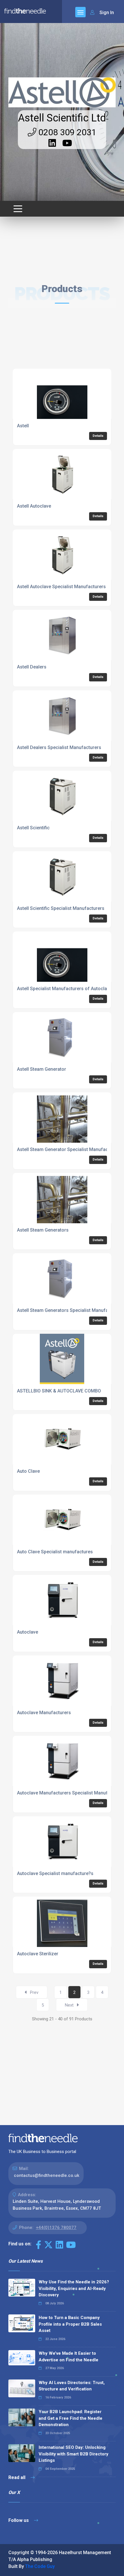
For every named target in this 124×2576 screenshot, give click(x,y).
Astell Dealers (32, 667)
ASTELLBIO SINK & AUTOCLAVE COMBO (59, 1391)
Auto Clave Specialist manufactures (55, 1552)
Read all (17, 2477)
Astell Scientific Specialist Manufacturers (61, 908)
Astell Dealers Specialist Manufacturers (59, 747)
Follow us (19, 2520)
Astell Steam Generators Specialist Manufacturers (70, 1310)
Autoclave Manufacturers (44, 1713)
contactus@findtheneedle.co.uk (47, 2175)
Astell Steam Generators (43, 1230)
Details (98, 436)
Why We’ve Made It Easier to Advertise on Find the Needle (68, 2357)
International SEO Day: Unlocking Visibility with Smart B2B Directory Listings (74, 2454)
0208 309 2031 (66, 132)
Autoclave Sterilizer (38, 1954)
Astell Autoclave (34, 506)
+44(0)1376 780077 (56, 2228)
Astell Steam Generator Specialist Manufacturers (69, 1149)
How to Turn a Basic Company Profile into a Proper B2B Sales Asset (70, 2324)
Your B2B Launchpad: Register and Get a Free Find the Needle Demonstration (71, 2418)
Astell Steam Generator (42, 1069)
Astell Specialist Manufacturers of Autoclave (64, 989)
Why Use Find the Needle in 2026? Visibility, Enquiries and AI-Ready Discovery (74, 2288)
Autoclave (28, 1632)
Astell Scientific (33, 828)
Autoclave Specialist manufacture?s (55, 1873)
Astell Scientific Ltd (62, 118)
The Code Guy (40, 2566)
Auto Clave (28, 1471)
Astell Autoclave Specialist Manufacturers (61, 587)
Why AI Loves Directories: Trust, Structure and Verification (72, 2386)
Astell (23, 426)
